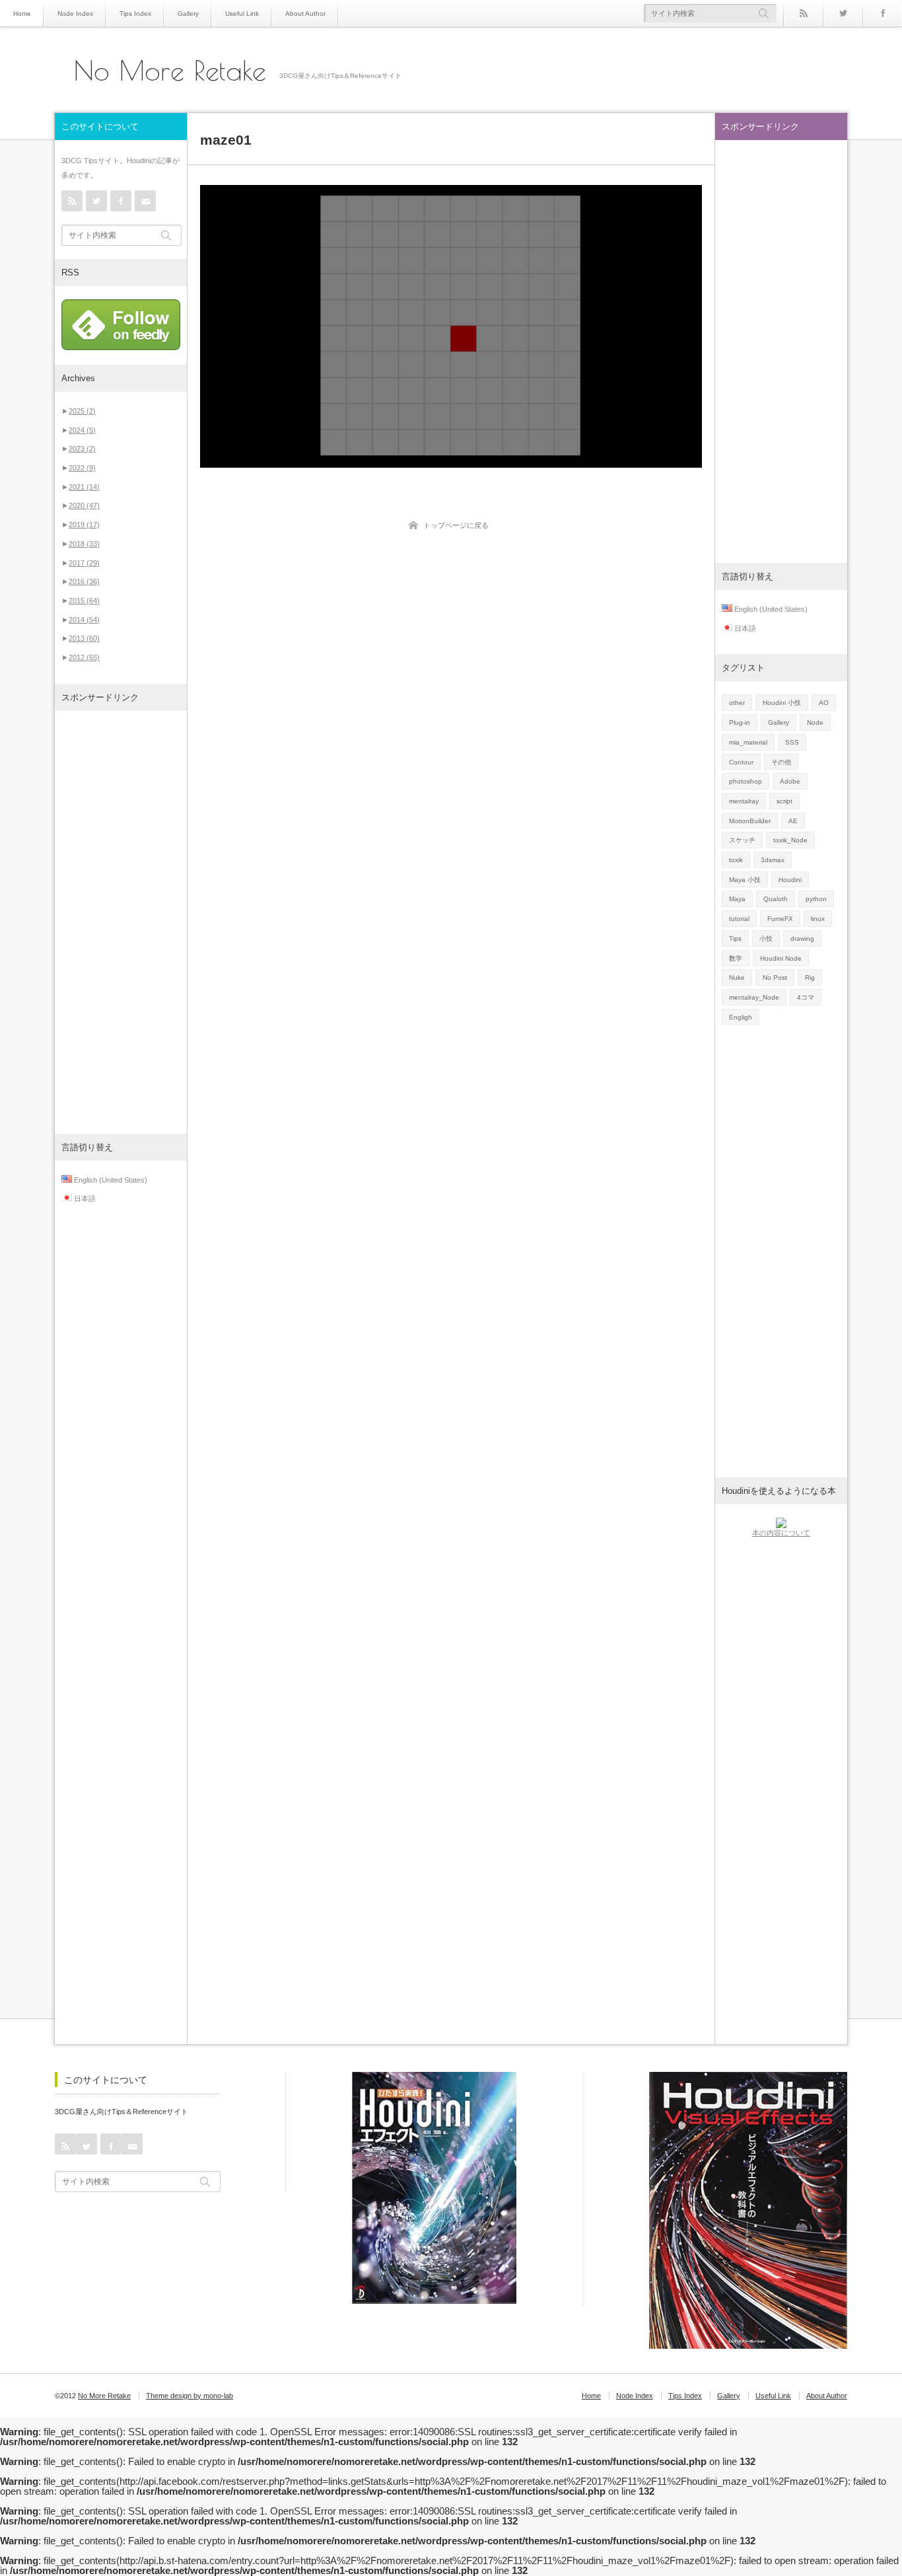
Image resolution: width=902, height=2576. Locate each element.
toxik (736, 860)
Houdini (790, 880)
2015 (84, 601)
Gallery (188, 14)
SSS (792, 742)
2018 (84, 544)
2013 (84, 638)
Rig (810, 977)
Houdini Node (781, 958)
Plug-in (740, 722)
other (737, 703)
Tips (735, 938)
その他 (781, 762)
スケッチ (742, 840)
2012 (84, 657)
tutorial (739, 919)
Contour (741, 762)
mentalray (744, 801)
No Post (775, 977)
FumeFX (780, 919)
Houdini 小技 (782, 703)
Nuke (737, 977)
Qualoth (776, 899)
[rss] (803, 13)
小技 (766, 938)
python (816, 899)
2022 (82, 468)
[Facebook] (882, 13)
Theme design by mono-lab (190, 2396)
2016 (84, 581)
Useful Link (242, 14)
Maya (737, 899)
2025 (82, 411)
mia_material (748, 742)
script (784, 801)
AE (793, 821)
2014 (84, 620)
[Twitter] (843, 13)
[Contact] (145, 201)
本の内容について (781, 1533)
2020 (84, 505)
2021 (84, 487)
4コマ (806, 997)
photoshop (746, 781)
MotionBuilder (750, 821)
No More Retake (170, 71)
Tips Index (135, 14)
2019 (84, 525)
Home (22, 14)
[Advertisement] (121, 922)
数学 (736, 958)
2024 (82, 430)
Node (815, 722)
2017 (84, 563)
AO (824, 703)
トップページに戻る (456, 525)
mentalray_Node (754, 997)
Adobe (790, 781)
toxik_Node (790, 840)
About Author (305, 14)
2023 (82, 449)
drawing (802, 938)
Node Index (75, 14)
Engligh (741, 1017)
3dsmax (773, 860)
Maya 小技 (745, 880)
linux (818, 919)
